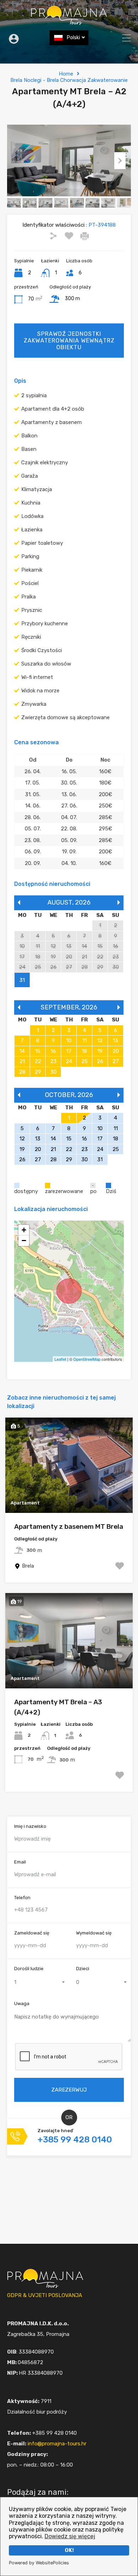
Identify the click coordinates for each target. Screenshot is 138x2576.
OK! (69, 2550)
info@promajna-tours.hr (57, 2444)
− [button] (24, 1241)
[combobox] (38, 1982)
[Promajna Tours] (69, 22)
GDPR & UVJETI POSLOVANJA (45, 2295)
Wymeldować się (94, 1933)
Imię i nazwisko (30, 1826)
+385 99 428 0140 (75, 2140)
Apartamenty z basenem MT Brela (69, 1526)
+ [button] (24, 1230)
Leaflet (60, 1359)
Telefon (22, 1898)
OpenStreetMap (87, 1359)
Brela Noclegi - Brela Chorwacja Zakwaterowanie (69, 80)
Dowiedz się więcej (70, 2536)
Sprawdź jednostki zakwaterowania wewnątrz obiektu (69, 341)
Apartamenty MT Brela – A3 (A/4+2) (58, 1707)
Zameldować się (32, 1933)
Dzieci (83, 1969)
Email (20, 1862)
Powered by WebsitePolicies (39, 2563)
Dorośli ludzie (29, 1969)
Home (66, 74)
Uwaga (22, 2003)
